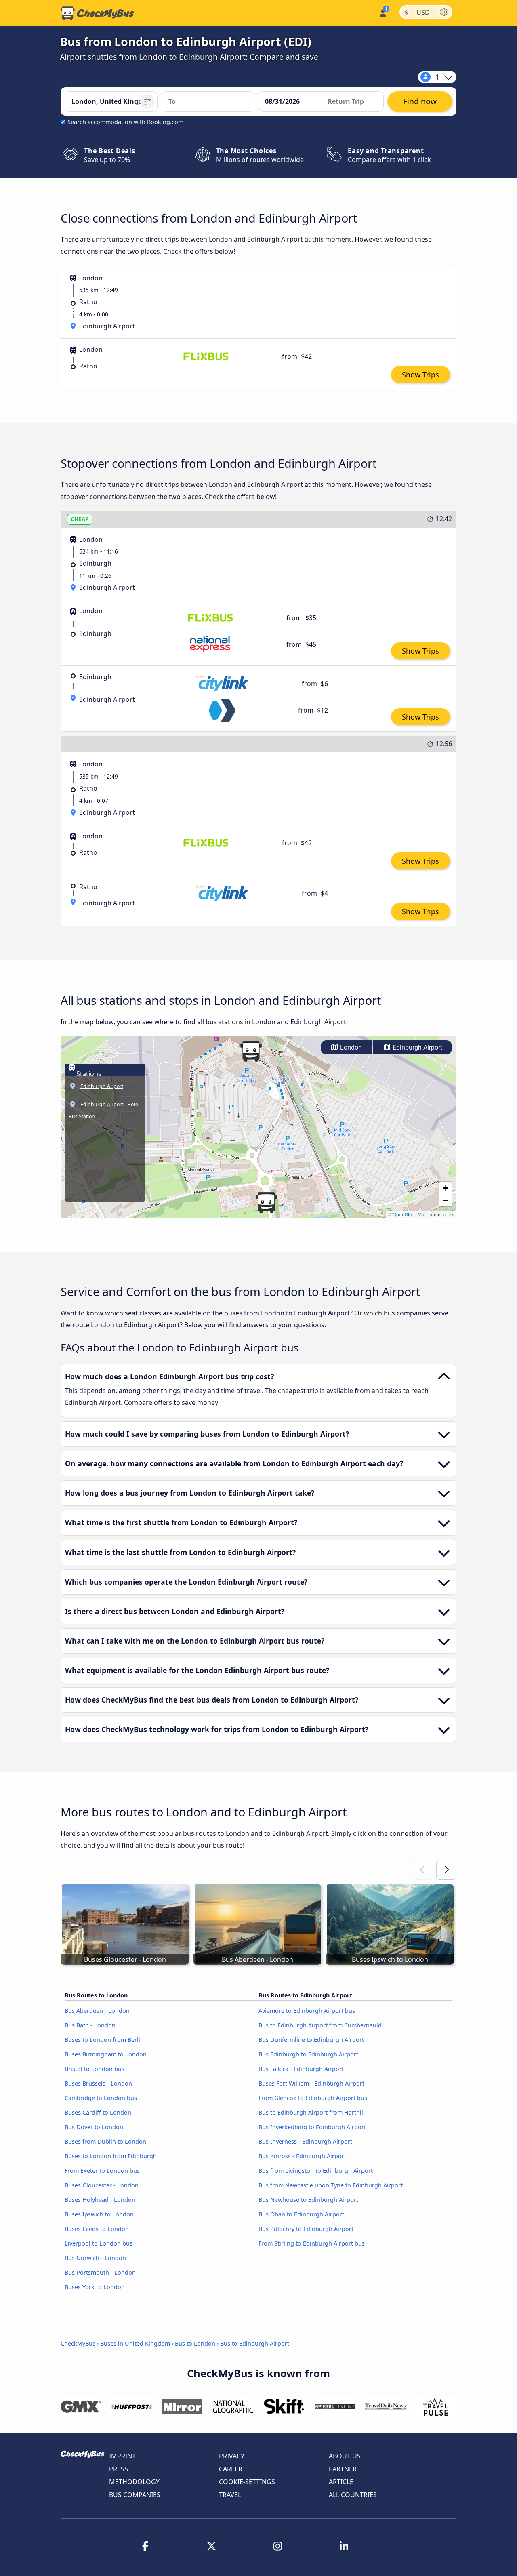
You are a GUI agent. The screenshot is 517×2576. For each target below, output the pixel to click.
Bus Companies (135, 2495)
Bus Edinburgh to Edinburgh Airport (308, 2054)
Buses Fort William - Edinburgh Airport (311, 2083)
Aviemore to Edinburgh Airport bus (307, 2011)
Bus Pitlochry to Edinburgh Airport (306, 2229)
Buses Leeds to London (97, 2229)
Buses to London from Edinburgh (111, 2156)
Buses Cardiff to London (98, 2112)
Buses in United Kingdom (135, 2343)
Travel (230, 2495)
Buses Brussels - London (98, 2083)
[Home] (97, 13)
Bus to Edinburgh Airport (255, 2343)
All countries (353, 2495)
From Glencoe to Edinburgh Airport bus (313, 2098)
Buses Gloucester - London (102, 2185)
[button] (251, 1051)
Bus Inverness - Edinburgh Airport (305, 2141)
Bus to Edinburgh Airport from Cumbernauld (320, 2025)
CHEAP (80, 519)
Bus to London (195, 2343)
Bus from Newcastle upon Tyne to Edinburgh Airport (331, 2185)
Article (341, 2482)
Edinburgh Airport (417, 1047)
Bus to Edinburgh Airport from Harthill (312, 2112)
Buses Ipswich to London (99, 2214)
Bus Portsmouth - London (100, 2272)
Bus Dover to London (94, 2127)
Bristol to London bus (95, 2069)
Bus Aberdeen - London (97, 2011)
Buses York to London (95, 2287)
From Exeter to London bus (102, 2171)
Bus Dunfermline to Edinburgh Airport (311, 2040)
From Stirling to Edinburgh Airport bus (312, 2243)
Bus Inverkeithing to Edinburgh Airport (312, 2127)
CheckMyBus (78, 2343)
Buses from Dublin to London (105, 2141)
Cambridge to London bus (101, 2098)
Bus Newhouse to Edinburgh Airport (308, 2200)
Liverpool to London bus (99, 2243)
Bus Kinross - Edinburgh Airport (302, 2156)
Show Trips (420, 375)
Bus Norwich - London (95, 2258)
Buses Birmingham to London (106, 2054)
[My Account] (382, 12)
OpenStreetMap (410, 1214)
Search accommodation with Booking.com (125, 122)
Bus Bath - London (90, 2025)
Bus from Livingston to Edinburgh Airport (316, 2171)
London (350, 1047)
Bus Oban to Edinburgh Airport (301, 2214)
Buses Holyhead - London (100, 2200)
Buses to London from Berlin (104, 2040)
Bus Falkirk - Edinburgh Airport (301, 2069)
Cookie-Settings (247, 2482)
